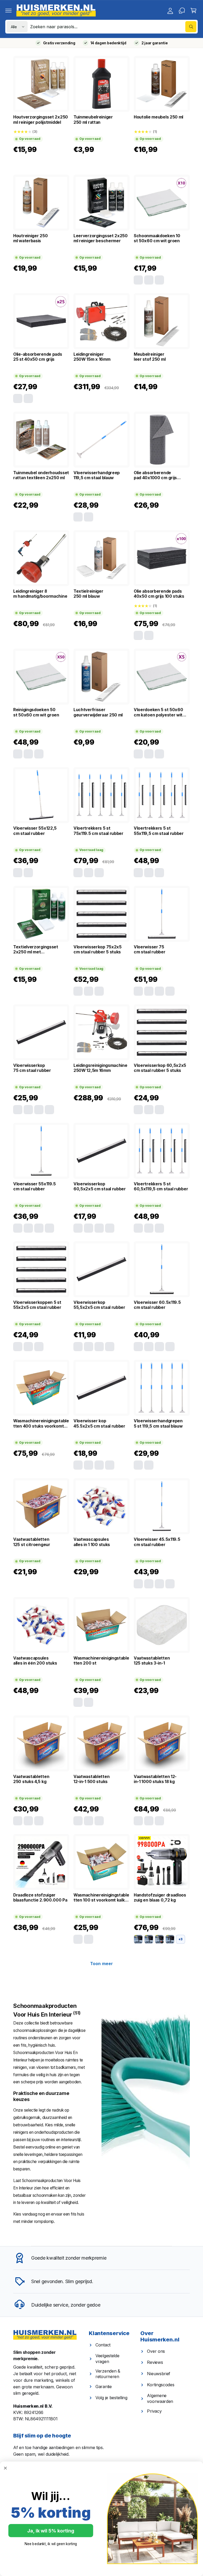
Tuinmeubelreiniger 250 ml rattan (93, 120)
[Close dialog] (5, 2468)
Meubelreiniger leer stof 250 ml (150, 357)
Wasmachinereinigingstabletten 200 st (101, 1661)
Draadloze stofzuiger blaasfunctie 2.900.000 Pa (40, 1898)
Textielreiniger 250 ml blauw (88, 594)
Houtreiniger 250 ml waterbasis (30, 238)
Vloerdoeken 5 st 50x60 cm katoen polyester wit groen (158, 712)
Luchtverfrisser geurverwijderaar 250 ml (98, 712)
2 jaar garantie (155, 43)
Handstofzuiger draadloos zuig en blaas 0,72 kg (160, 1898)
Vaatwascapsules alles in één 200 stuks (35, 1661)
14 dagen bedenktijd (108, 43)
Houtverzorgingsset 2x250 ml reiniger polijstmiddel (41, 120)
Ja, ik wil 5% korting (51, 2531)
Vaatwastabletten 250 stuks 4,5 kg (31, 1779)
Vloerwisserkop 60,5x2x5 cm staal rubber (100, 1186)
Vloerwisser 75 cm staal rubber (150, 949)
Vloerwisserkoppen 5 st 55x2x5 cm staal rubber (37, 1305)
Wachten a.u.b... (101, 1964)
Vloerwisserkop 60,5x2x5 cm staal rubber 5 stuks (160, 1068)
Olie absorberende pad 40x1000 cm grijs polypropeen (155, 475)
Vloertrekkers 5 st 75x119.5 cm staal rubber (98, 831)
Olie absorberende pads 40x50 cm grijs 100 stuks (159, 594)
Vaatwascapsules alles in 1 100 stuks (92, 1542)
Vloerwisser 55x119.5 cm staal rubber (34, 1186)
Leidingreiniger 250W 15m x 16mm (92, 357)
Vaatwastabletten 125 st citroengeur (32, 1542)
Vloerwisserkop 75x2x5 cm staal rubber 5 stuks (98, 949)
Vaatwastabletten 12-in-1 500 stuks (91, 1779)
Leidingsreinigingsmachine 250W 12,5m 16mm (100, 1068)
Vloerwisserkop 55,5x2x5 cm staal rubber (99, 1305)
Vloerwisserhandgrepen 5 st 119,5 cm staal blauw (158, 1423)
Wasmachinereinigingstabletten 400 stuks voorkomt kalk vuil (41, 1424)
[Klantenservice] (182, 11)
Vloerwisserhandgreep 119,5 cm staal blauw (97, 475)
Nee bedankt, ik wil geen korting (51, 2544)
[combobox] (113, 27)
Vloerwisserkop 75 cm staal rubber (32, 1068)
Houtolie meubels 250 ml (158, 117)
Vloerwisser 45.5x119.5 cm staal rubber (157, 1542)
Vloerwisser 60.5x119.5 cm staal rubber (157, 1305)
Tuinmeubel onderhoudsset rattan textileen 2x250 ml (41, 475)
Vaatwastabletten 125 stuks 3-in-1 (152, 1661)
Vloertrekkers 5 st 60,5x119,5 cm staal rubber (161, 1186)
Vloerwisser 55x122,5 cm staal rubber (35, 831)
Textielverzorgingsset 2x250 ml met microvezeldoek (36, 950)
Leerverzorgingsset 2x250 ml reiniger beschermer (101, 238)
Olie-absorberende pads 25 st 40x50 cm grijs (38, 357)
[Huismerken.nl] (45, 2335)
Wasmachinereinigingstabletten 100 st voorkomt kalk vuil (101, 1898)
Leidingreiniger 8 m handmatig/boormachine (40, 594)
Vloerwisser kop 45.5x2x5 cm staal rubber (99, 1423)
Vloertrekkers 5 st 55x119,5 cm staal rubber (159, 831)
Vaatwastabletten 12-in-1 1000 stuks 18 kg (155, 1779)
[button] (8, 11)
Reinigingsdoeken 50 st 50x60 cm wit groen (36, 712)
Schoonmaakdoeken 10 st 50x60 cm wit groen (157, 238)
